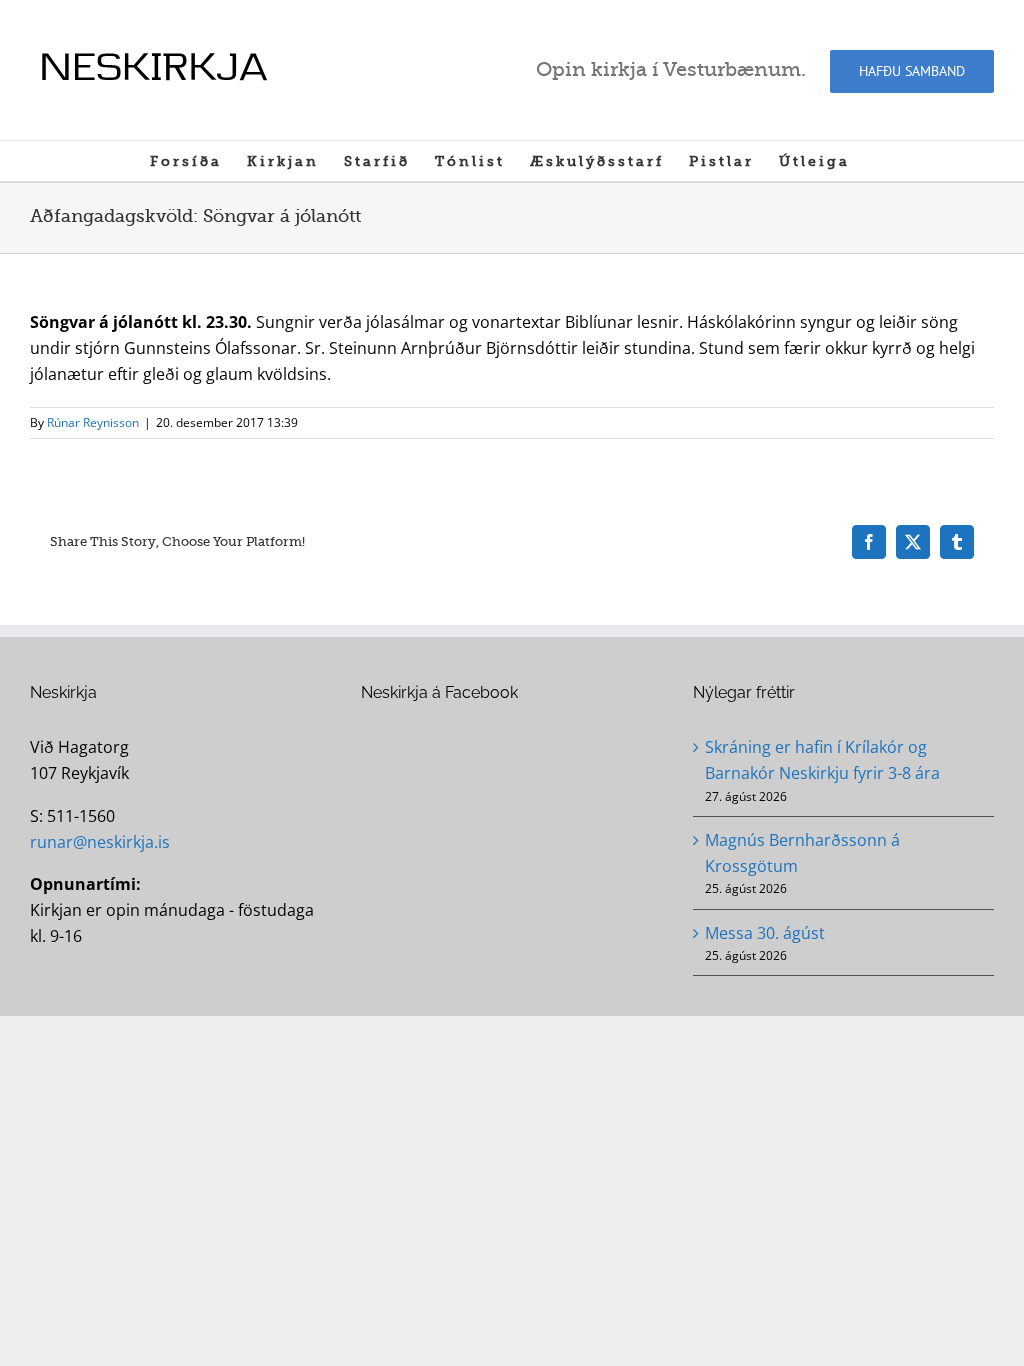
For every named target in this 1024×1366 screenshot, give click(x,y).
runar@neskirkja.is (100, 842)
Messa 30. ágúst (765, 933)
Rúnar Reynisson (93, 422)
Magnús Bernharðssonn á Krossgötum (802, 853)
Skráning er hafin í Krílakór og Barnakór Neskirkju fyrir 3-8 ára (822, 760)
